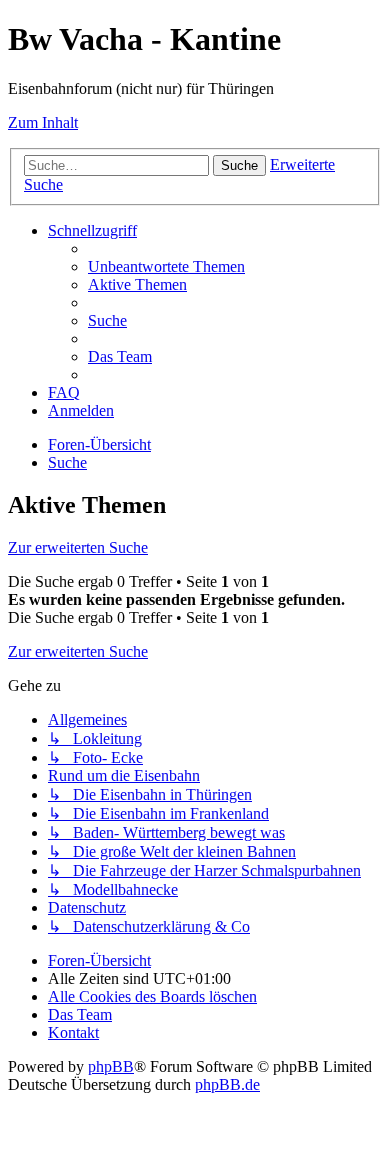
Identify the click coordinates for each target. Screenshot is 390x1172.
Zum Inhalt (43, 122)
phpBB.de (227, 1084)
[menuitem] (166, 266)
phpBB (111, 1066)
